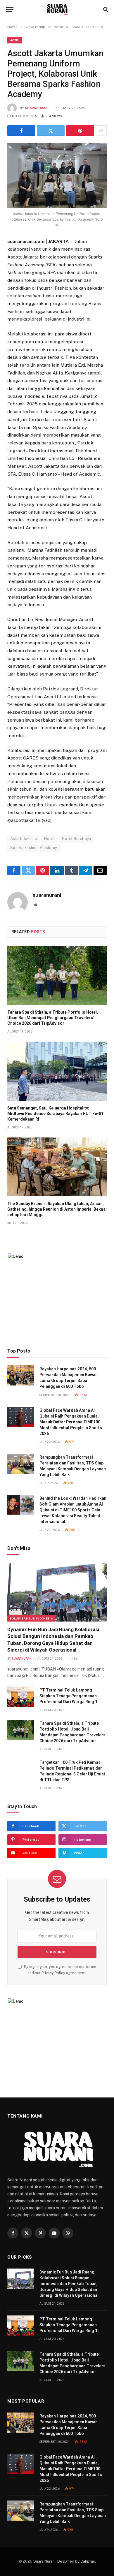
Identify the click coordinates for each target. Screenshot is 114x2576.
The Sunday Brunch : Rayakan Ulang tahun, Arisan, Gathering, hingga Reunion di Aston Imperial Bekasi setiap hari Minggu (57, 1209)
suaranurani (37, 108)
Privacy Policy (53, 1973)
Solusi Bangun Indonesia (31, 1618)
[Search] (105, 9)
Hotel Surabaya (76, 839)
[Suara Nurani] (57, 9)
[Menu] (10, 9)
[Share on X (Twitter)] (51, 131)
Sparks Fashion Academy (34, 848)
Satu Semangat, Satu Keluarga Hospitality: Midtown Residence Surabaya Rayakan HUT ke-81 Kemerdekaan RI (55, 1114)
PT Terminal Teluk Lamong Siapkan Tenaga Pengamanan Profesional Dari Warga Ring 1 (68, 1696)
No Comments (25, 116)
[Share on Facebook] (21, 131)
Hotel (15, 40)
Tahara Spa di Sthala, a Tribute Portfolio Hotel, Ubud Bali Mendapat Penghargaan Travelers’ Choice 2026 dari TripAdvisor (53, 1018)
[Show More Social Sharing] (101, 131)
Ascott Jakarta (24, 839)
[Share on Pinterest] (80, 131)
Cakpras (88, 2561)
